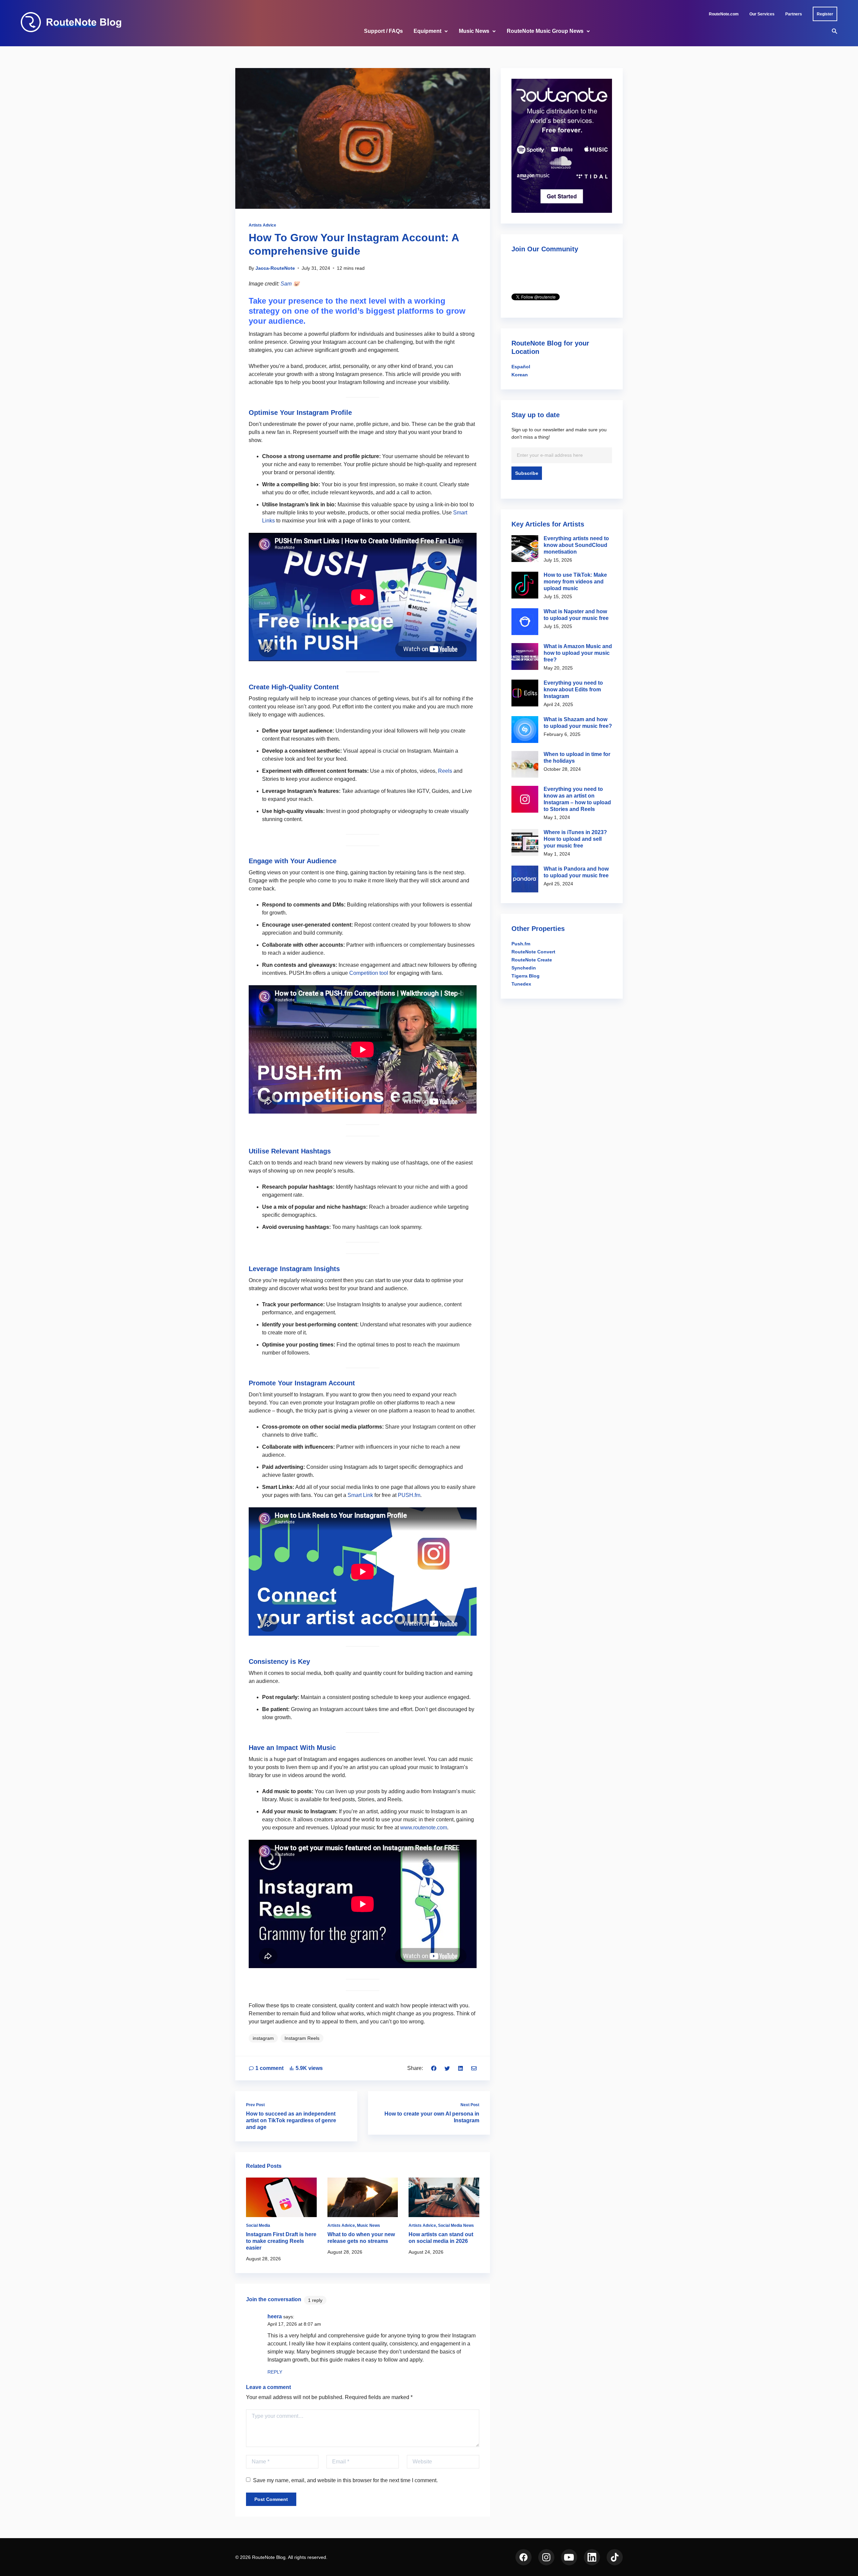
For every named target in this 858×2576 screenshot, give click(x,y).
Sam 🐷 (290, 284)
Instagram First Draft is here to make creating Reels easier (281, 2241)
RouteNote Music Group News (545, 31)
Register (825, 14)
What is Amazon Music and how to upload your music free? (578, 653)
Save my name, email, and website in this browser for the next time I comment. (345, 2480)
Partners (794, 14)
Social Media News (456, 2225)
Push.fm (521, 944)
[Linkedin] (461, 2068)
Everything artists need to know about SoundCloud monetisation (576, 545)
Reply (275, 2372)
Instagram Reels (302, 2038)
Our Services (762, 14)
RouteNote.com (724, 14)
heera (275, 2316)
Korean (520, 375)
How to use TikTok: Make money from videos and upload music (575, 582)
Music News (474, 31)
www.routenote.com (424, 1828)
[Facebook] (434, 2068)
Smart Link (360, 1495)
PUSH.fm (409, 1495)
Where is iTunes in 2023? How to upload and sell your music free (575, 839)
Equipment (427, 31)
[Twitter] (447, 2068)
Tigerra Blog (526, 976)
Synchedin (524, 968)
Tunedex (521, 984)
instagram (263, 2038)
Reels (445, 771)
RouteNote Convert (533, 952)
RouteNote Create (532, 960)
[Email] (474, 2068)
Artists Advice (262, 225)
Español (521, 367)
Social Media (258, 2225)
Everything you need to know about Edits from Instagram (573, 689)
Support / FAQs (383, 31)
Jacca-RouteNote (275, 268)
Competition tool (369, 973)
